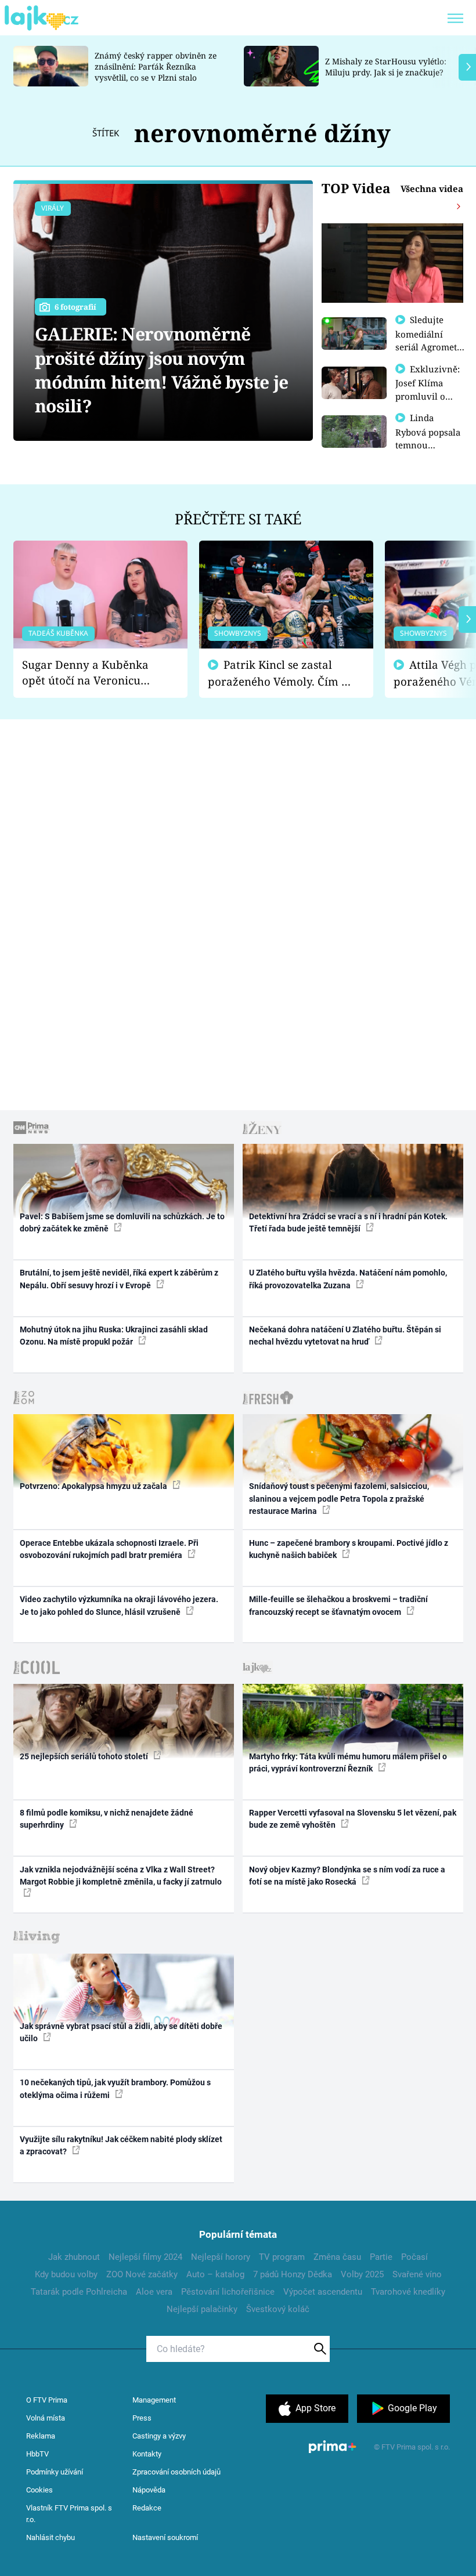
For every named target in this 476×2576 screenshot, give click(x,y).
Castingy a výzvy (159, 2436)
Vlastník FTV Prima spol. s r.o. (69, 2514)
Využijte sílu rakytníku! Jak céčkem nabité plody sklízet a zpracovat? (121, 2145)
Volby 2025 (362, 2274)
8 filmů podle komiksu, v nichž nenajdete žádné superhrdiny (107, 1819)
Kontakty (147, 2454)
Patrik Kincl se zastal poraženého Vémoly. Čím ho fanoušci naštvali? (281, 673)
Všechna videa (432, 189)
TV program (282, 2257)
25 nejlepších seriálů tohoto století (85, 1756)
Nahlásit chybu (51, 2537)
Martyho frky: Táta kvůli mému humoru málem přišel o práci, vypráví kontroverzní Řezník (348, 1762)
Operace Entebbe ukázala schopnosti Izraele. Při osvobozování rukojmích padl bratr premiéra (109, 1549)
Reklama (41, 2436)
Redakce (147, 2508)
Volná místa (46, 2418)
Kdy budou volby (66, 2274)
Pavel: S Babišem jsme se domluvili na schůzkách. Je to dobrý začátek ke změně (122, 1222)
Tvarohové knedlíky (408, 2292)
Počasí (414, 2257)
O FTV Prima (47, 2400)
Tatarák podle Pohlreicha (79, 2292)
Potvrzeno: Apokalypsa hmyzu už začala (94, 1486)
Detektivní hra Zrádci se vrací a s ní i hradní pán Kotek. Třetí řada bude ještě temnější (348, 1222)
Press (142, 2418)
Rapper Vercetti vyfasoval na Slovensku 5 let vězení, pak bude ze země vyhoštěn (353, 1819)
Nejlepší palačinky (202, 2309)
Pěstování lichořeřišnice (228, 2292)
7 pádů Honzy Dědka (293, 2274)
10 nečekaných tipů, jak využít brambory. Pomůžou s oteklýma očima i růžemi (115, 2088)
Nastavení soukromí (165, 2537)
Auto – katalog (215, 2274)
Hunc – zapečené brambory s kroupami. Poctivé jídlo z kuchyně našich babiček (349, 1549)
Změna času (337, 2257)
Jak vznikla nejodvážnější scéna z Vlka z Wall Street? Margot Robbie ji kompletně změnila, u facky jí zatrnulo (121, 1876)
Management (154, 2400)
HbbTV (37, 2454)
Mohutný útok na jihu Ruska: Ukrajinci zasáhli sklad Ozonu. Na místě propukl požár (114, 1336)
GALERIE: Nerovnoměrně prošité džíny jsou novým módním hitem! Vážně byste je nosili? (161, 370)
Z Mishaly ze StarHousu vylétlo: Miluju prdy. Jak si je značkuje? (386, 67)
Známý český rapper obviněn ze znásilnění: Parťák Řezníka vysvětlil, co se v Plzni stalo (156, 66)
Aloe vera (154, 2292)
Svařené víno (417, 2274)
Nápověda (149, 2490)
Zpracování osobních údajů (176, 2472)
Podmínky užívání (55, 2472)
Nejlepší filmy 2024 (145, 2257)
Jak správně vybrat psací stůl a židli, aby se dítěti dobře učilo (121, 2032)
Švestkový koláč (278, 2309)
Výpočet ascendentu (323, 2292)
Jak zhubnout (74, 2257)
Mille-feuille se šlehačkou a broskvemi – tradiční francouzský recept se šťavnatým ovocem (338, 1605)
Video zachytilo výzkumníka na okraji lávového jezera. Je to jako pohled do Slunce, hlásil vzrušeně (119, 1605)
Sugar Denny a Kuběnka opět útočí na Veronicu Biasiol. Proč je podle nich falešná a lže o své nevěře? (91, 673)
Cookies (39, 2490)
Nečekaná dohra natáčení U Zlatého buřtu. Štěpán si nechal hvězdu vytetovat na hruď (345, 1336)
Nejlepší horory (221, 2257)
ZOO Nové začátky (142, 2274)
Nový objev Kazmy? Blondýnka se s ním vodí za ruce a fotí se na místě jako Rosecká (347, 1876)
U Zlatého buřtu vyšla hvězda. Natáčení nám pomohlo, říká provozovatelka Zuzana (348, 1279)
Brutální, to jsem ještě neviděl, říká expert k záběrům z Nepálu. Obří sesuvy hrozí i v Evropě (119, 1279)
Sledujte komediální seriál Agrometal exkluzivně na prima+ (430, 346)
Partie (381, 2257)
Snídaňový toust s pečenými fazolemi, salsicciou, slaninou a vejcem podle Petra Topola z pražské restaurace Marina (339, 1499)
